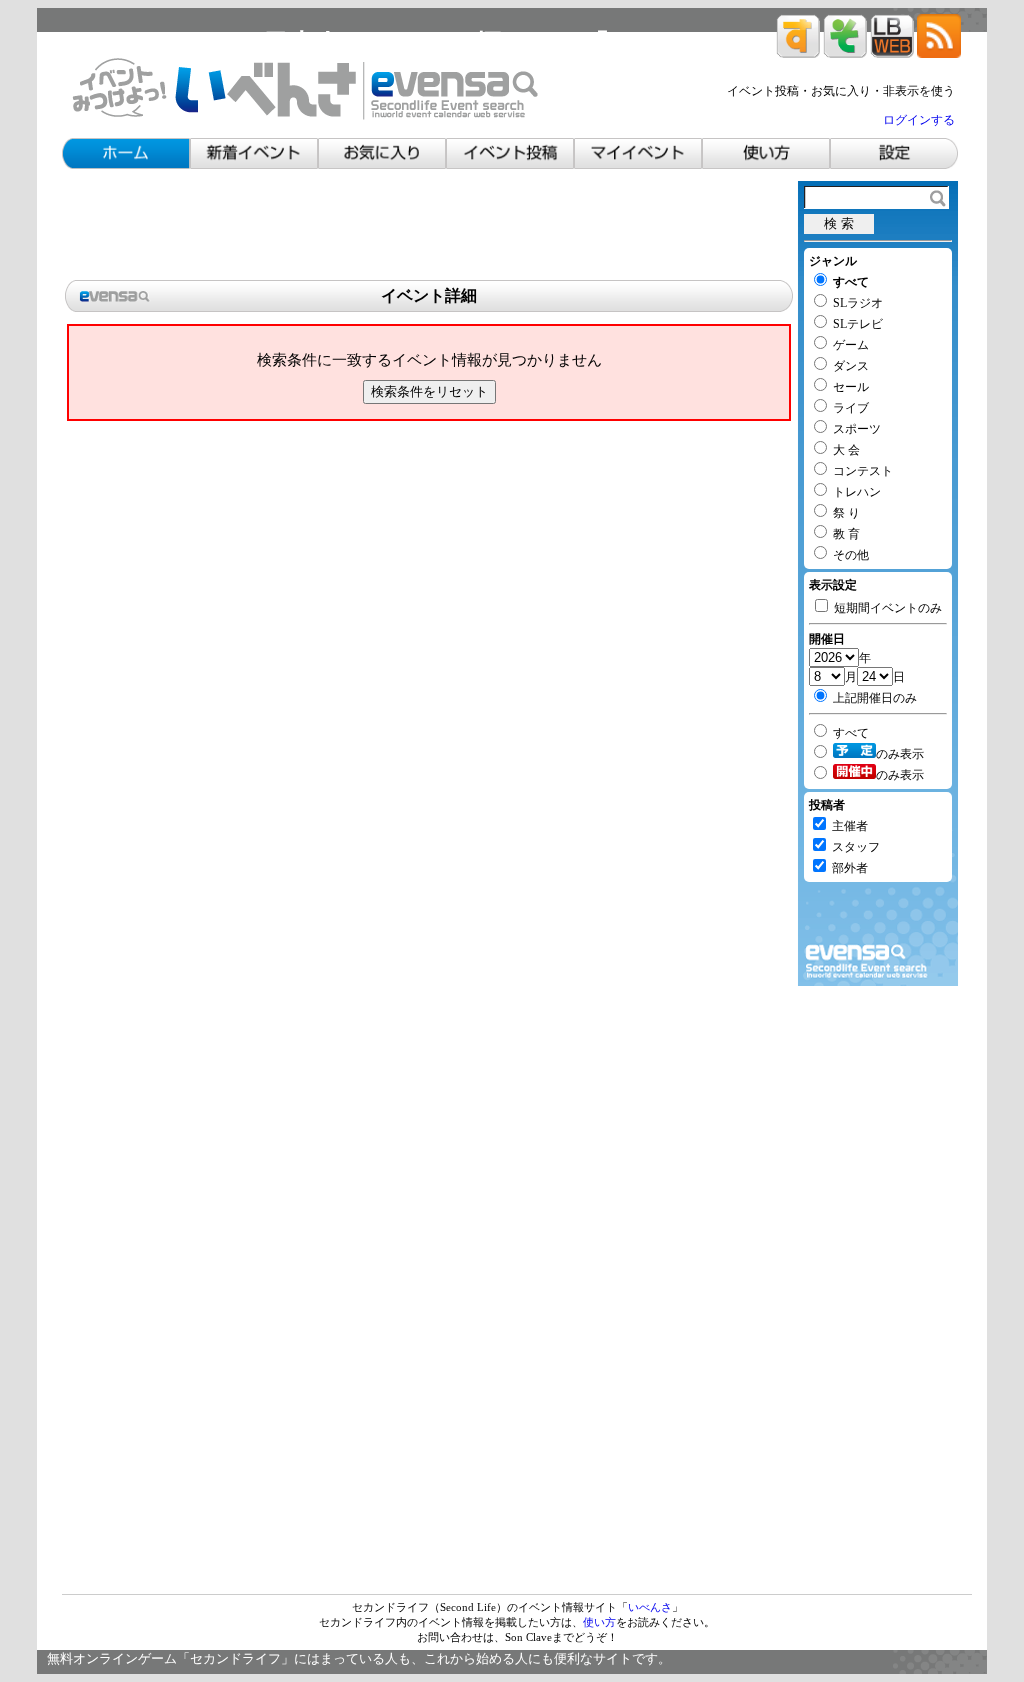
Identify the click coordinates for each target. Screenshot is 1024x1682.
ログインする (919, 120)
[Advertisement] (429, 226)
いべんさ (650, 1607)
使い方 (599, 1622)
